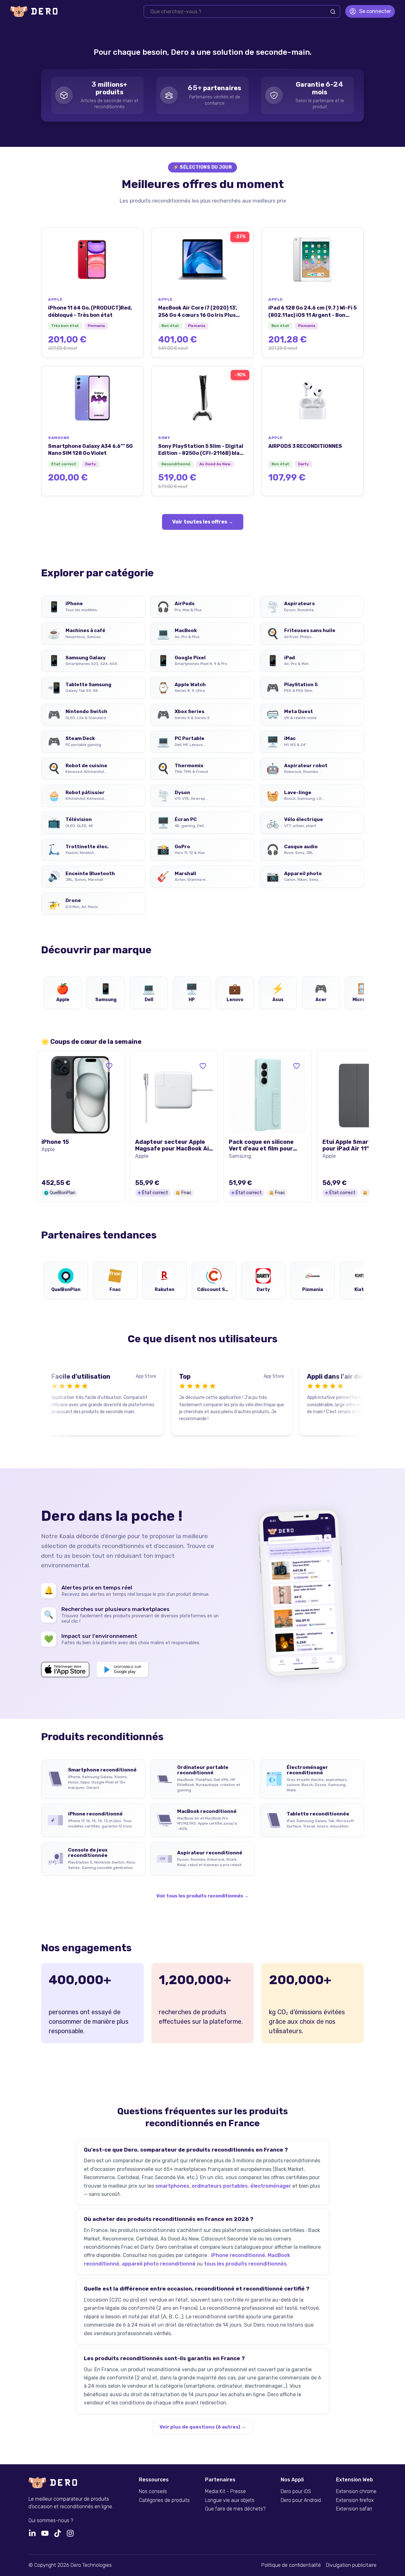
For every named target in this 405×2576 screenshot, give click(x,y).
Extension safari (354, 2509)
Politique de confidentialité (291, 2565)
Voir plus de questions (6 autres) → (203, 2427)
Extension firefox (355, 2500)
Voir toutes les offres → (203, 522)
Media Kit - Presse (225, 2491)
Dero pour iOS (296, 2491)
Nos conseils (153, 2491)
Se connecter (375, 11)
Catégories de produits (164, 2500)
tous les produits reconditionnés (245, 2264)
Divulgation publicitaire (351, 2565)
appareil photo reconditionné (159, 2264)
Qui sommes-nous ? (51, 2521)
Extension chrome (356, 2491)
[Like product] (109, 1066)
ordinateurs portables (220, 2186)
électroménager (271, 2186)
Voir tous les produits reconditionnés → (202, 1896)
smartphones (172, 2186)
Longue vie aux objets (230, 2500)
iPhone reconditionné (238, 2255)
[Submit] (333, 12)
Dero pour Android (301, 2500)
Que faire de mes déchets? (235, 2509)
